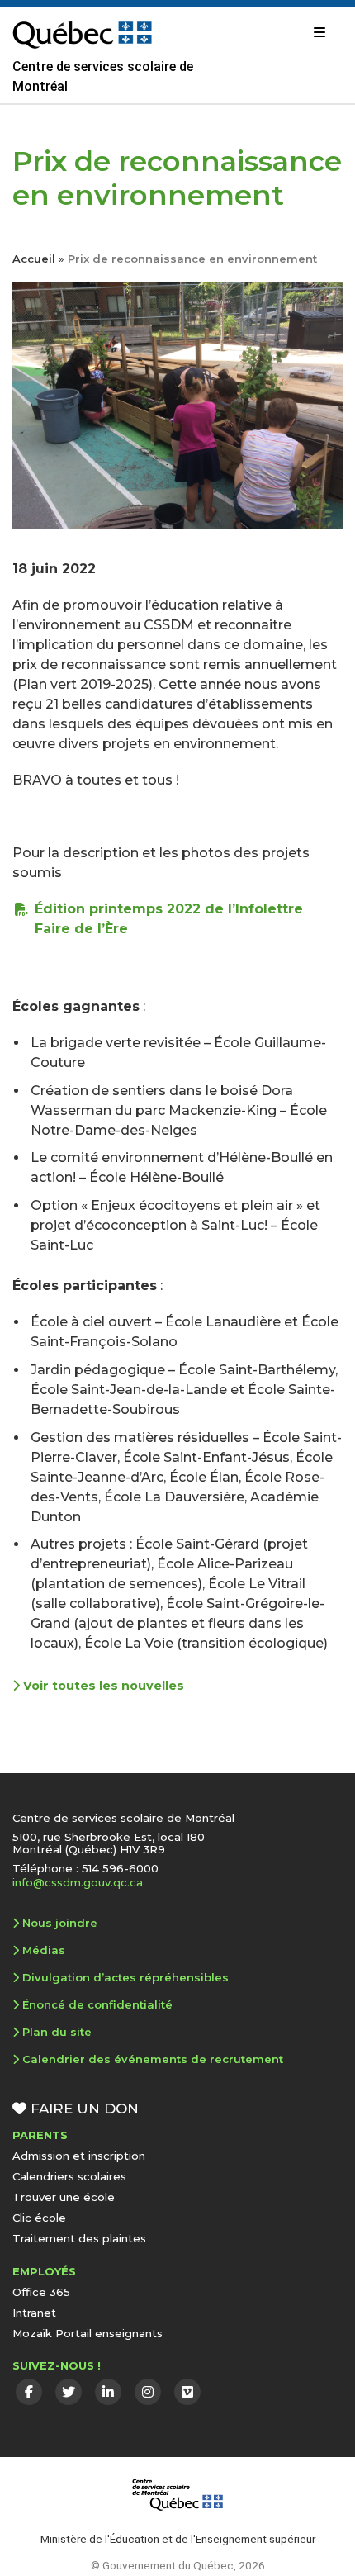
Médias (44, 1950)
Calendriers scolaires (69, 2176)
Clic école (39, 2218)
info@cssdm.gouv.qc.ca (78, 1882)
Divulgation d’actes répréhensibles (125, 1977)
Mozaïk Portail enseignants (88, 2333)
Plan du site (57, 2032)
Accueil (34, 259)
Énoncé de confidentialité (97, 2004)
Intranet (34, 2313)
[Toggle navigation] (319, 32)
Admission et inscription (79, 2156)
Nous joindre (60, 1923)
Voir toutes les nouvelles (102, 1686)
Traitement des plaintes (79, 2238)
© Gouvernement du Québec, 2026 (178, 2565)
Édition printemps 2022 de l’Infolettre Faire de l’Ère (169, 919)
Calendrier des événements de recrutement (153, 2059)
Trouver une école (64, 2197)
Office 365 (41, 2292)
